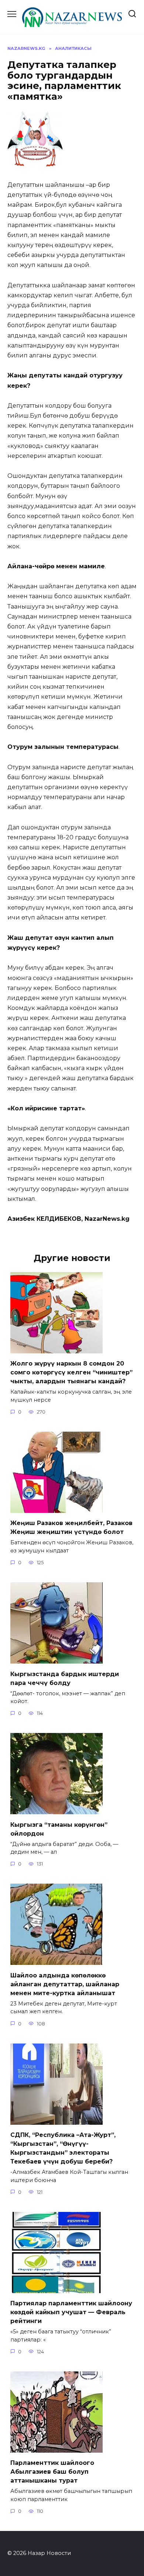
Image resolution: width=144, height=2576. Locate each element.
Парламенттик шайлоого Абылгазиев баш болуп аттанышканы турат (52, 2472)
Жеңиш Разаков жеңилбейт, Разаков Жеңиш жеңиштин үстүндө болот (71, 1527)
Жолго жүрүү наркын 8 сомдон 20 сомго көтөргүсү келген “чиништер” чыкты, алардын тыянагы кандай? (71, 1372)
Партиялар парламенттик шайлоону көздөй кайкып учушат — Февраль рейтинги (71, 2312)
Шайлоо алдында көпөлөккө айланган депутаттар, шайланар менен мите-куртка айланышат (65, 1984)
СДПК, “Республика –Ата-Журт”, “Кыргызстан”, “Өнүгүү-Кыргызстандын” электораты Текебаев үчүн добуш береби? (63, 2148)
